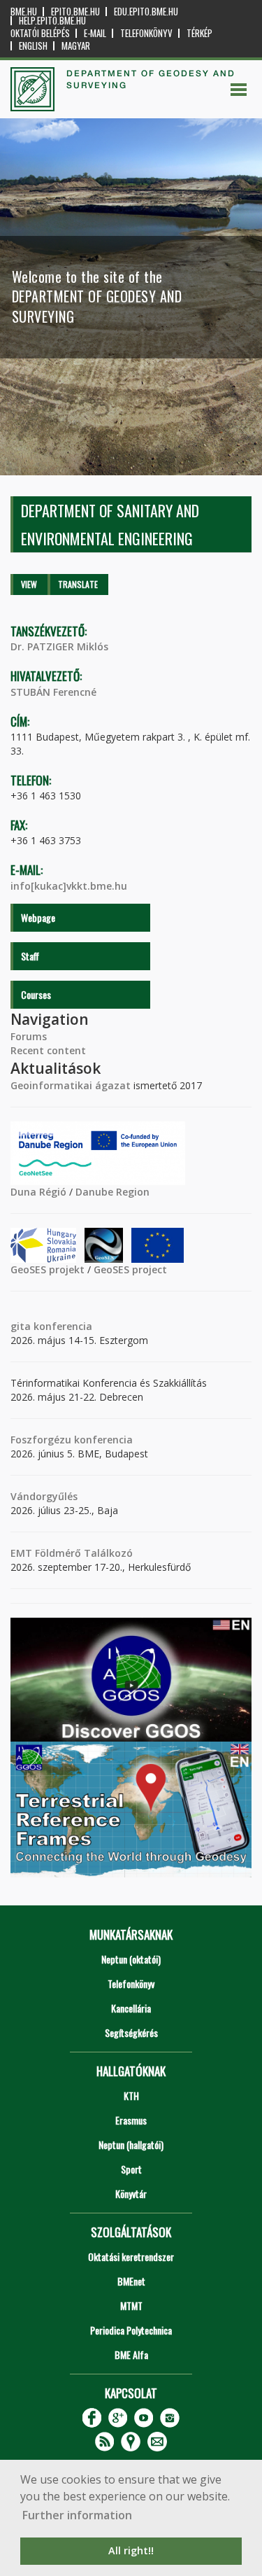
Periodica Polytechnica (131, 2330)
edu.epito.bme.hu (146, 12)
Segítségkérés (131, 2032)
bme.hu (24, 12)
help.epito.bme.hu (52, 21)
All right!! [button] (131, 2550)
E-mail (95, 33)
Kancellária (131, 2008)
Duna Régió (38, 1192)
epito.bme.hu (75, 12)
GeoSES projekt (48, 1269)
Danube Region (112, 1192)
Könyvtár (131, 2193)
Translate (78, 584)
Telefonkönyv (146, 33)
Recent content (48, 1050)
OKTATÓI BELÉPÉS (40, 33)
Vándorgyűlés (44, 1496)
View (29, 584)
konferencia (61, 1326)
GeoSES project (130, 1269)
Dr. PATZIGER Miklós (59, 646)
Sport (131, 2169)
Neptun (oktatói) (131, 1959)
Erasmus (131, 2120)
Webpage (38, 917)
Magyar (76, 46)
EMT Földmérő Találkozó (72, 1553)
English (33, 46)
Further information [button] (77, 2515)
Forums (29, 1036)
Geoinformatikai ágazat (71, 1085)
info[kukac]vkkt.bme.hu (69, 886)
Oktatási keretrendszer (131, 2256)
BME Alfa (131, 2354)
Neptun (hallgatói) (131, 2144)
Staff (30, 956)
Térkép (199, 33)
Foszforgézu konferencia (72, 1440)
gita (21, 1326)
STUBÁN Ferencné (53, 692)
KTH (131, 2095)
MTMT (131, 2305)
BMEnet (131, 2281)
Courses (36, 994)
